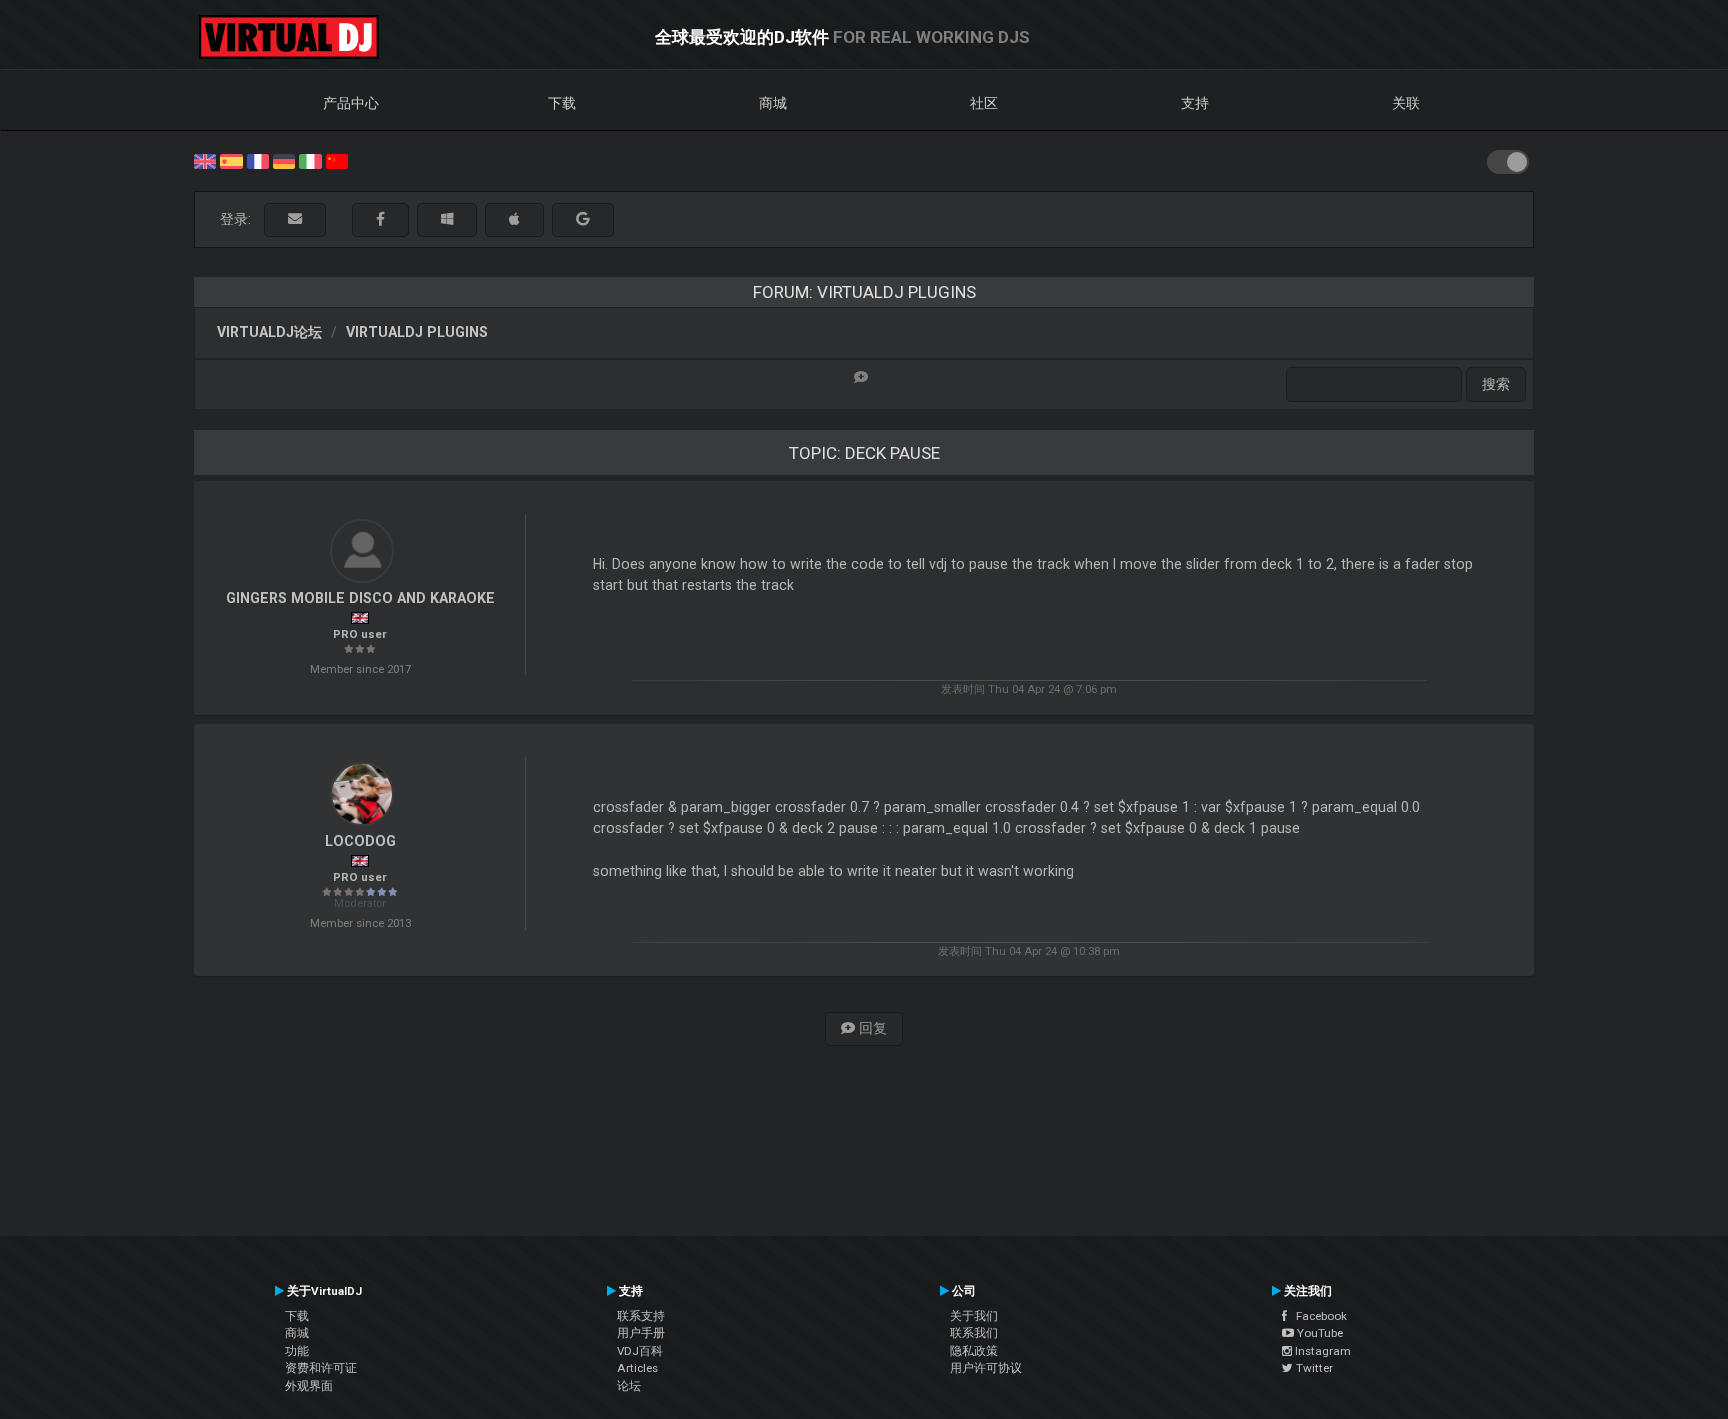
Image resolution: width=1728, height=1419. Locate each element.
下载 (562, 103)
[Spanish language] (231, 160)
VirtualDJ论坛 (269, 332)
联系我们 (974, 1333)
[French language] (258, 160)
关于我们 (974, 1316)
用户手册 (641, 1333)
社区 (984, 103)
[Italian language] (310, 160)
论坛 (629, 1386)
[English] (205, 160)
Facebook (1317, 1316)
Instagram (1321, 1351)
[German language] (284, 160)
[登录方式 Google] (583, 219)
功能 (297, 1351)
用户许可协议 (986, 1368)
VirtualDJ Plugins (417, 332)
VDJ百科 (640, 1351)
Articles (637, 1368)
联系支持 (641, 1316)
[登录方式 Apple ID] (514, 219)
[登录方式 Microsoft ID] (447, 219)
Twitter (1313, 1368)
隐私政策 (974, 1351)
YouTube (1318, 1333)
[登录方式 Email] (295, 219)
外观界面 (309, 1386)
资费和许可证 (321, 1368)
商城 (773, 103)
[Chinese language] (337, 160)
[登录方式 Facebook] (380, 219)
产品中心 (351, 103)
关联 (1406, 103)
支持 (1195, 103)
